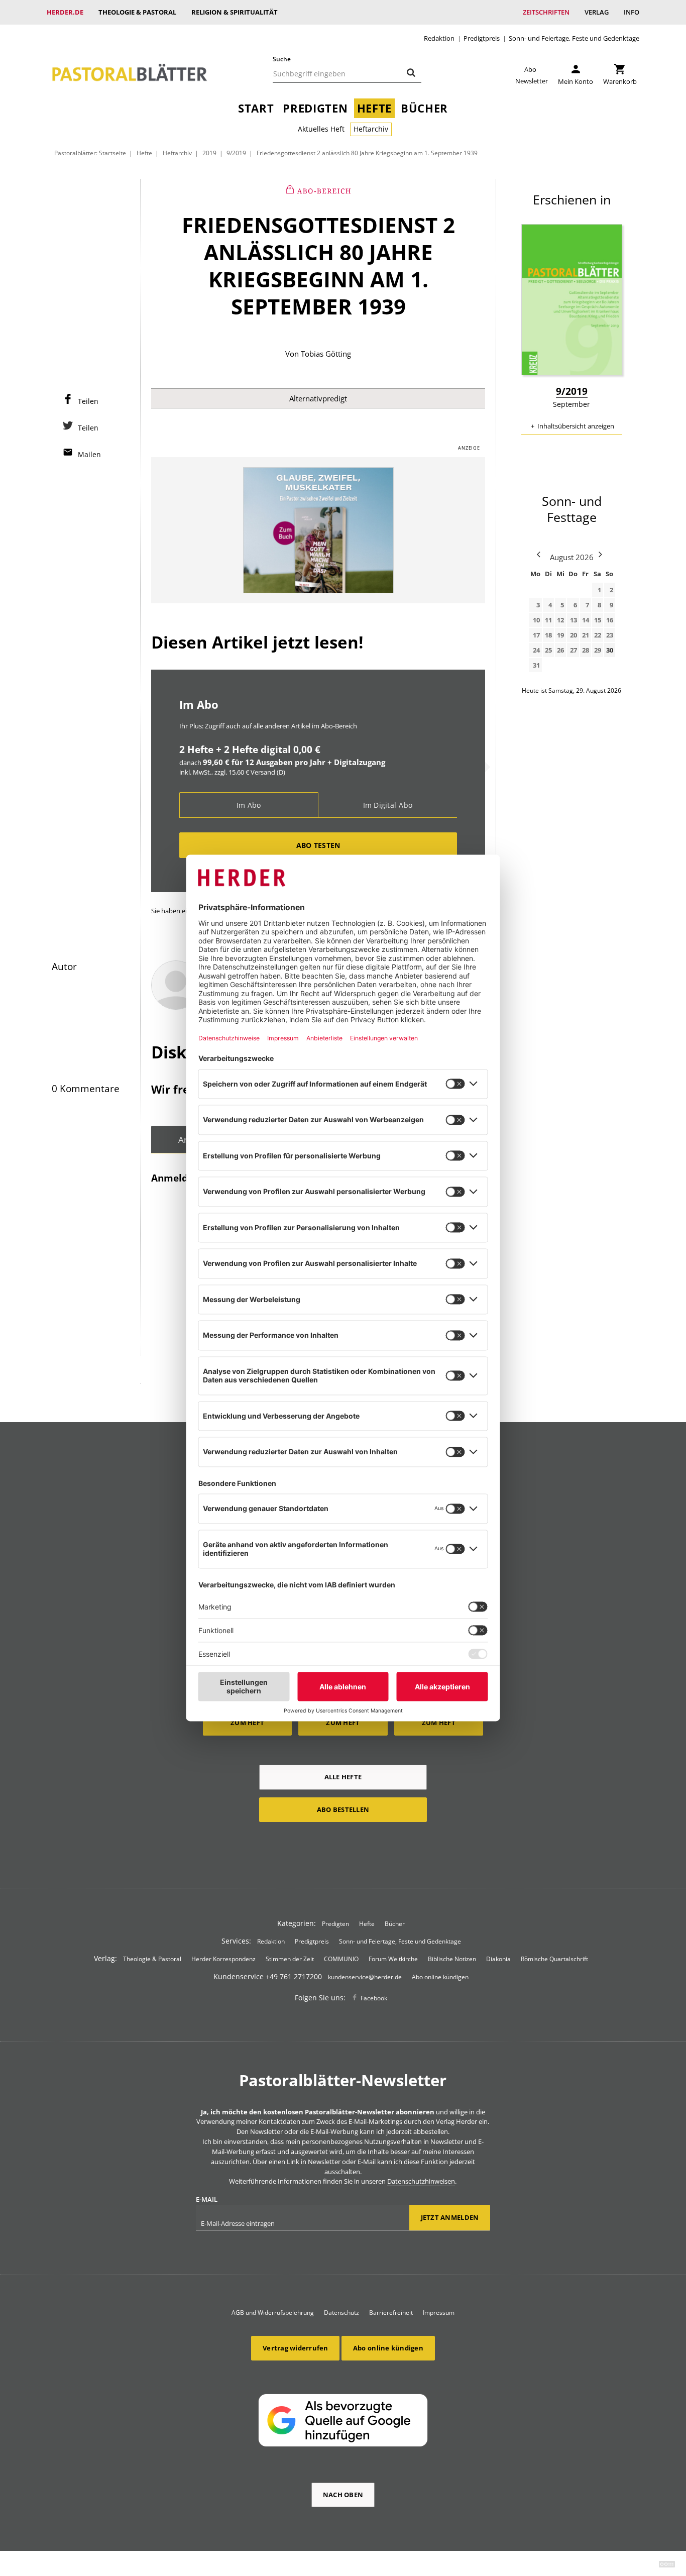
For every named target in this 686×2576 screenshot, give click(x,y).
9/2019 (236, 153)
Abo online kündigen (440, 1977)
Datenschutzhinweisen (421, 2181)
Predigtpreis (482, 38)
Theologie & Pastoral (137, 12)
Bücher (424, 108)
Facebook (374, 1998)
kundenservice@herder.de (365, 1977)
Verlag (597, 12)
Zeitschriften (546, 12)
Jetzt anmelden (450, 2217)
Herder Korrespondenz (223, 1959)
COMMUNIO (341, 1959)
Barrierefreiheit (391, 2313)
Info (632, 12)
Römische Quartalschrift (554, 1959)
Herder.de (65, 12)
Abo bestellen (343, 1809)
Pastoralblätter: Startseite (90, 153)
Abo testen (318, 845)
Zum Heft (247, 1723)
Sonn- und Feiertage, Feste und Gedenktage (574, 38)
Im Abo (249, 805)
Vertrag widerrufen (296, 2348)
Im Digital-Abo (388, 805)
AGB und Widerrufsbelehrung (273, 2313)
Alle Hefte (343, 1777)
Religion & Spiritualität (235, 12)
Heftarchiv (371, 129)
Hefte (374, 108)
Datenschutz (341, 2313)
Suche (282, 59)
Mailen (89, 454)
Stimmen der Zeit (290, 1959)
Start (256, 108)
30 (610, 650)
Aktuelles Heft (321, 129)
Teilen (88, 401)
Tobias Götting (326, 354)
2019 (209, 153)
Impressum (439, 2313)
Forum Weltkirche (393, 1959)
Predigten (315, 108)
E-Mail (207, 2199)
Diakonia (498, 1959)
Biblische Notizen (452, 1959)
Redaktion (439, 38)
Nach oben (343, 2495)
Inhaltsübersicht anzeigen (576, 426)
